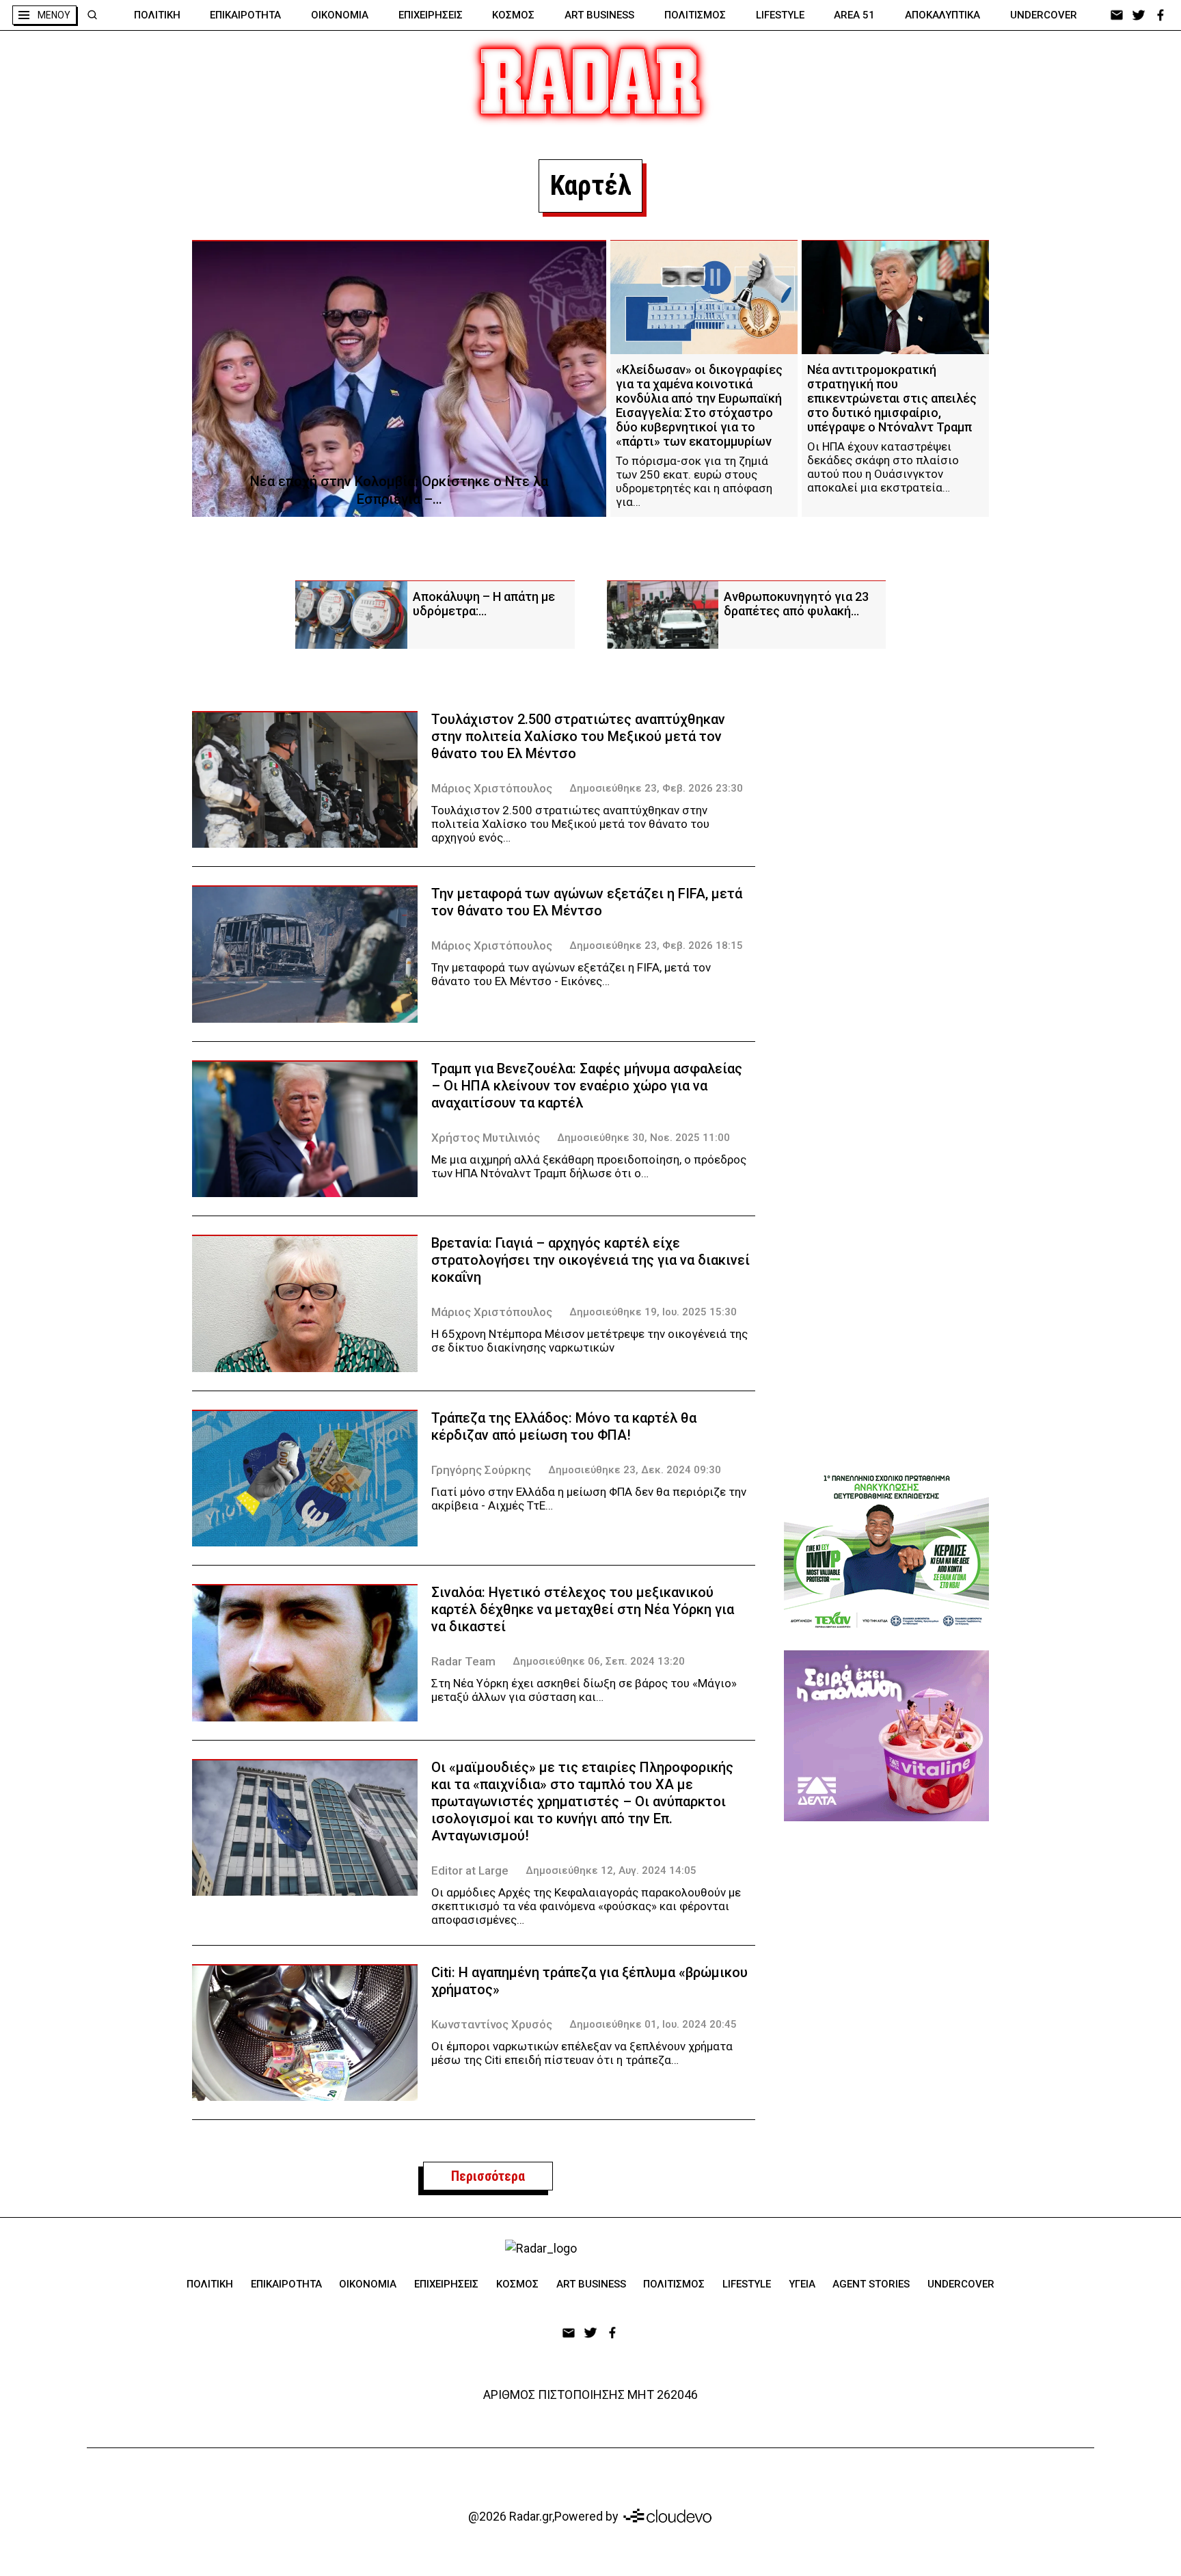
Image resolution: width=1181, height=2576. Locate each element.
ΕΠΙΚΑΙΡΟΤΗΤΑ (245, 15)
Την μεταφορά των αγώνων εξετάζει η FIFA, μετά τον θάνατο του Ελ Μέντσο (587, 902)
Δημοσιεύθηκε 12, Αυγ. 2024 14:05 (611, 1870)
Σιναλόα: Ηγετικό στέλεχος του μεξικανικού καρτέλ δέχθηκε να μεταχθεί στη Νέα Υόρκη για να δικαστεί (583, 1609)
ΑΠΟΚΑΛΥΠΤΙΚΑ (942, 15)
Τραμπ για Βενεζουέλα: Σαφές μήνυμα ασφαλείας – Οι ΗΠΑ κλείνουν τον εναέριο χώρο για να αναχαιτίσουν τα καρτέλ (587, 1086)
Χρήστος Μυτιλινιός (486, 1138)
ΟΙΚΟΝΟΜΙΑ (340, 15)
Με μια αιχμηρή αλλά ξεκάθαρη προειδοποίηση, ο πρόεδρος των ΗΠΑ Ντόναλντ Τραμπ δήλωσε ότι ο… (589, 1166)
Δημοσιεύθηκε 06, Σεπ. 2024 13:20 (599, 1661)
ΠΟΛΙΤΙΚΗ (157, 15)
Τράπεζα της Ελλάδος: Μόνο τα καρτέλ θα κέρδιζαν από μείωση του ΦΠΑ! (564, 1426)
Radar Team (463, 1661)
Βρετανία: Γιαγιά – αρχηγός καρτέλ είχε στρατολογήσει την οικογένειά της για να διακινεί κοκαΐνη (590, 1260)
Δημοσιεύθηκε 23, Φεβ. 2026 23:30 (656, 788)
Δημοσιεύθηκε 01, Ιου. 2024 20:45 (653, 2024)
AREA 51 (854, 15)
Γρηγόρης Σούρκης (481, 1470)
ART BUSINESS (599, 15)
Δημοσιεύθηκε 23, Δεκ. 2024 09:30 (635, 1470)
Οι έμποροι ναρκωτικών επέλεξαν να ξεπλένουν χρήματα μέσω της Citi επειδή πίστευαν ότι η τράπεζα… (582, 2053)
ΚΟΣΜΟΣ (513, 15)
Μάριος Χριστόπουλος (492, 788)
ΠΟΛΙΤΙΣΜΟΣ (695, 15)
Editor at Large (470, 1870)
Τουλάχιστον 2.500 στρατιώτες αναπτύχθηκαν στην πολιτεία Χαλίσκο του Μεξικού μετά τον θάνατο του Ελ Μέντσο (578, 736)
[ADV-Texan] (886, 1551)
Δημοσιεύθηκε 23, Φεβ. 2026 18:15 (656, 945)
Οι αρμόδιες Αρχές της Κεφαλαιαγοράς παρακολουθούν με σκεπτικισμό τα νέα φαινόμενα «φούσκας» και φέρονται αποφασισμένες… (586, 1906)
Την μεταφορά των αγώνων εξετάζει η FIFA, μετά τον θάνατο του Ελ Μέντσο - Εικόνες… (571, 974)
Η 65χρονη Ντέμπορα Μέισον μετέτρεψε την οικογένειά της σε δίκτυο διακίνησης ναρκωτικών (589, 1341)
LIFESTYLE (780, 15)
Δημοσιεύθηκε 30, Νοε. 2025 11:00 (643, 1138)
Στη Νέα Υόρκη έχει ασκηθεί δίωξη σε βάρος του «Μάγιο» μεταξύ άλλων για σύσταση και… (584, 1690)
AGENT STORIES (871, 2284)
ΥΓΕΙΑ (802, 2284)
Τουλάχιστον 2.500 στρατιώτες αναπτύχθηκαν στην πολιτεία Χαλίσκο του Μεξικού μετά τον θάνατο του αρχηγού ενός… (570, 824)
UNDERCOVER (1044, 15)
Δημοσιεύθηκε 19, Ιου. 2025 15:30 (653, 1312)
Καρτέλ (590, 186)
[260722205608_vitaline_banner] (886, 1736)
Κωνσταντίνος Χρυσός (492, 2024)
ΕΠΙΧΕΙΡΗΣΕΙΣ (431, 15)
